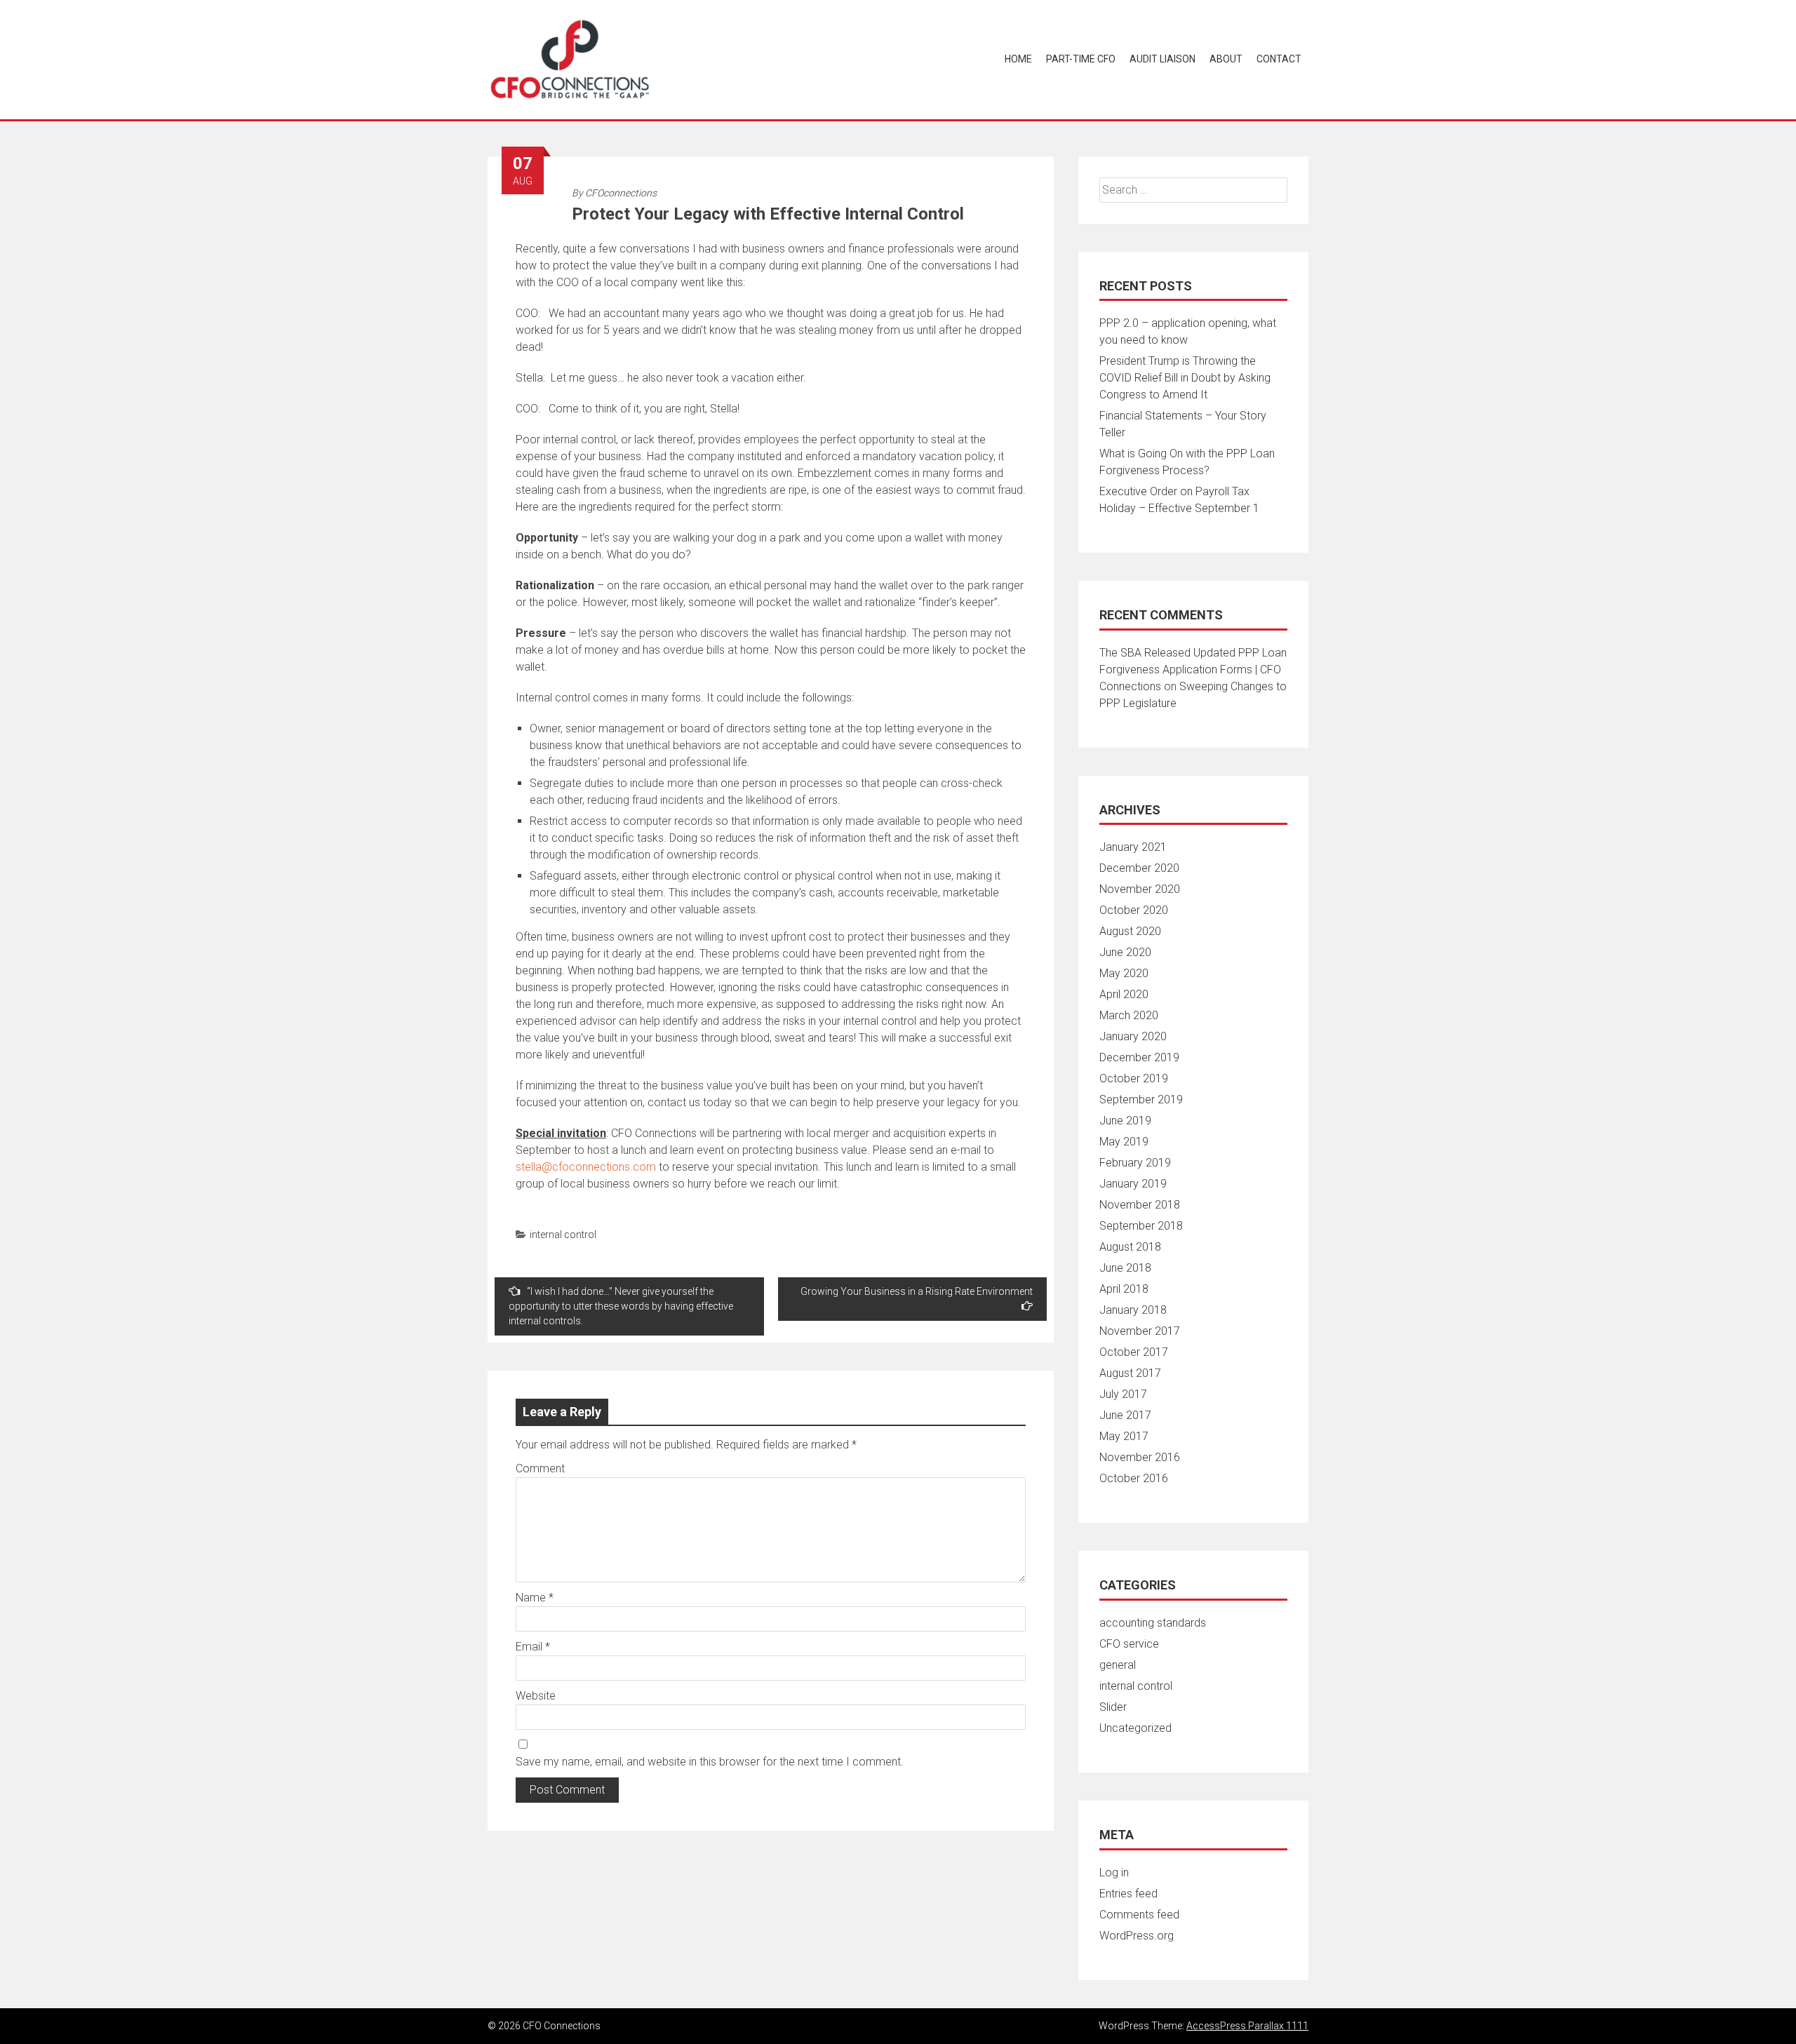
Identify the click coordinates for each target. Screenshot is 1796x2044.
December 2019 (1139, 1057)
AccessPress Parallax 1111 (1247, 2026)
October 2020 (1134, 910)
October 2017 (1134, 1352)
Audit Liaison (1162, 59)
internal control (563, 1235)
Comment (540, 1468)
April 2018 (1124, 1289)
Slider (1113, 1707)
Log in (1114, 1872)
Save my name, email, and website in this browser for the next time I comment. (710, 1762)
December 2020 (1139, 868)
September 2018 (1141, 1226)
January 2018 (1133, 1310)
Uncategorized (1135, 1728)
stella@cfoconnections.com (586, 1167)
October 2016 (1134, 1478)
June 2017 (1125, 1415)
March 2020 (1129, 1015)
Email (533, 1647)
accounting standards (1153, 1623)
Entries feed (1128, 1894)
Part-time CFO (1081, 59)
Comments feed (1139, 1915)
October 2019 (1134, 1078)
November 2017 (1140, 1331)
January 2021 (1133, 847)
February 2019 (1135, 1163)
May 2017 (1124, 1436)
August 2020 (1130, 931)
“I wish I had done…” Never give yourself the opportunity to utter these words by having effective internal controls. (621, 1306)
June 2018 (1125, 1268)
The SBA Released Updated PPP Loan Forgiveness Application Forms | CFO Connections (1193, 670)
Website (536, 1696)
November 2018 (1140, 1205)
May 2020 (1124, 973)
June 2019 (1125, 1121)
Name (535, 1598)
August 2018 (1130, 1247)
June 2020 (1125, 952)
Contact (1279, 59)
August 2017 (1130, 1373)
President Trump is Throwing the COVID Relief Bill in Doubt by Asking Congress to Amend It (1185, 378)
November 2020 (1140, 889)
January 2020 (1133, 1036)
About (1226, 59)
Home (1018, 59)
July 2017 (1123, 1394)
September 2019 (1141, 1100)
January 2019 (1133, 1184)
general (1118, 1665)
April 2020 (1124, 994)
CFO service (1129, 1644)
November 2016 (1140, 1457)
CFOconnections (621, 193)
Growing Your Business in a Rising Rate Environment (917, 1291)
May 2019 (1124, 1142)
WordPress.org (1137, 1936)
